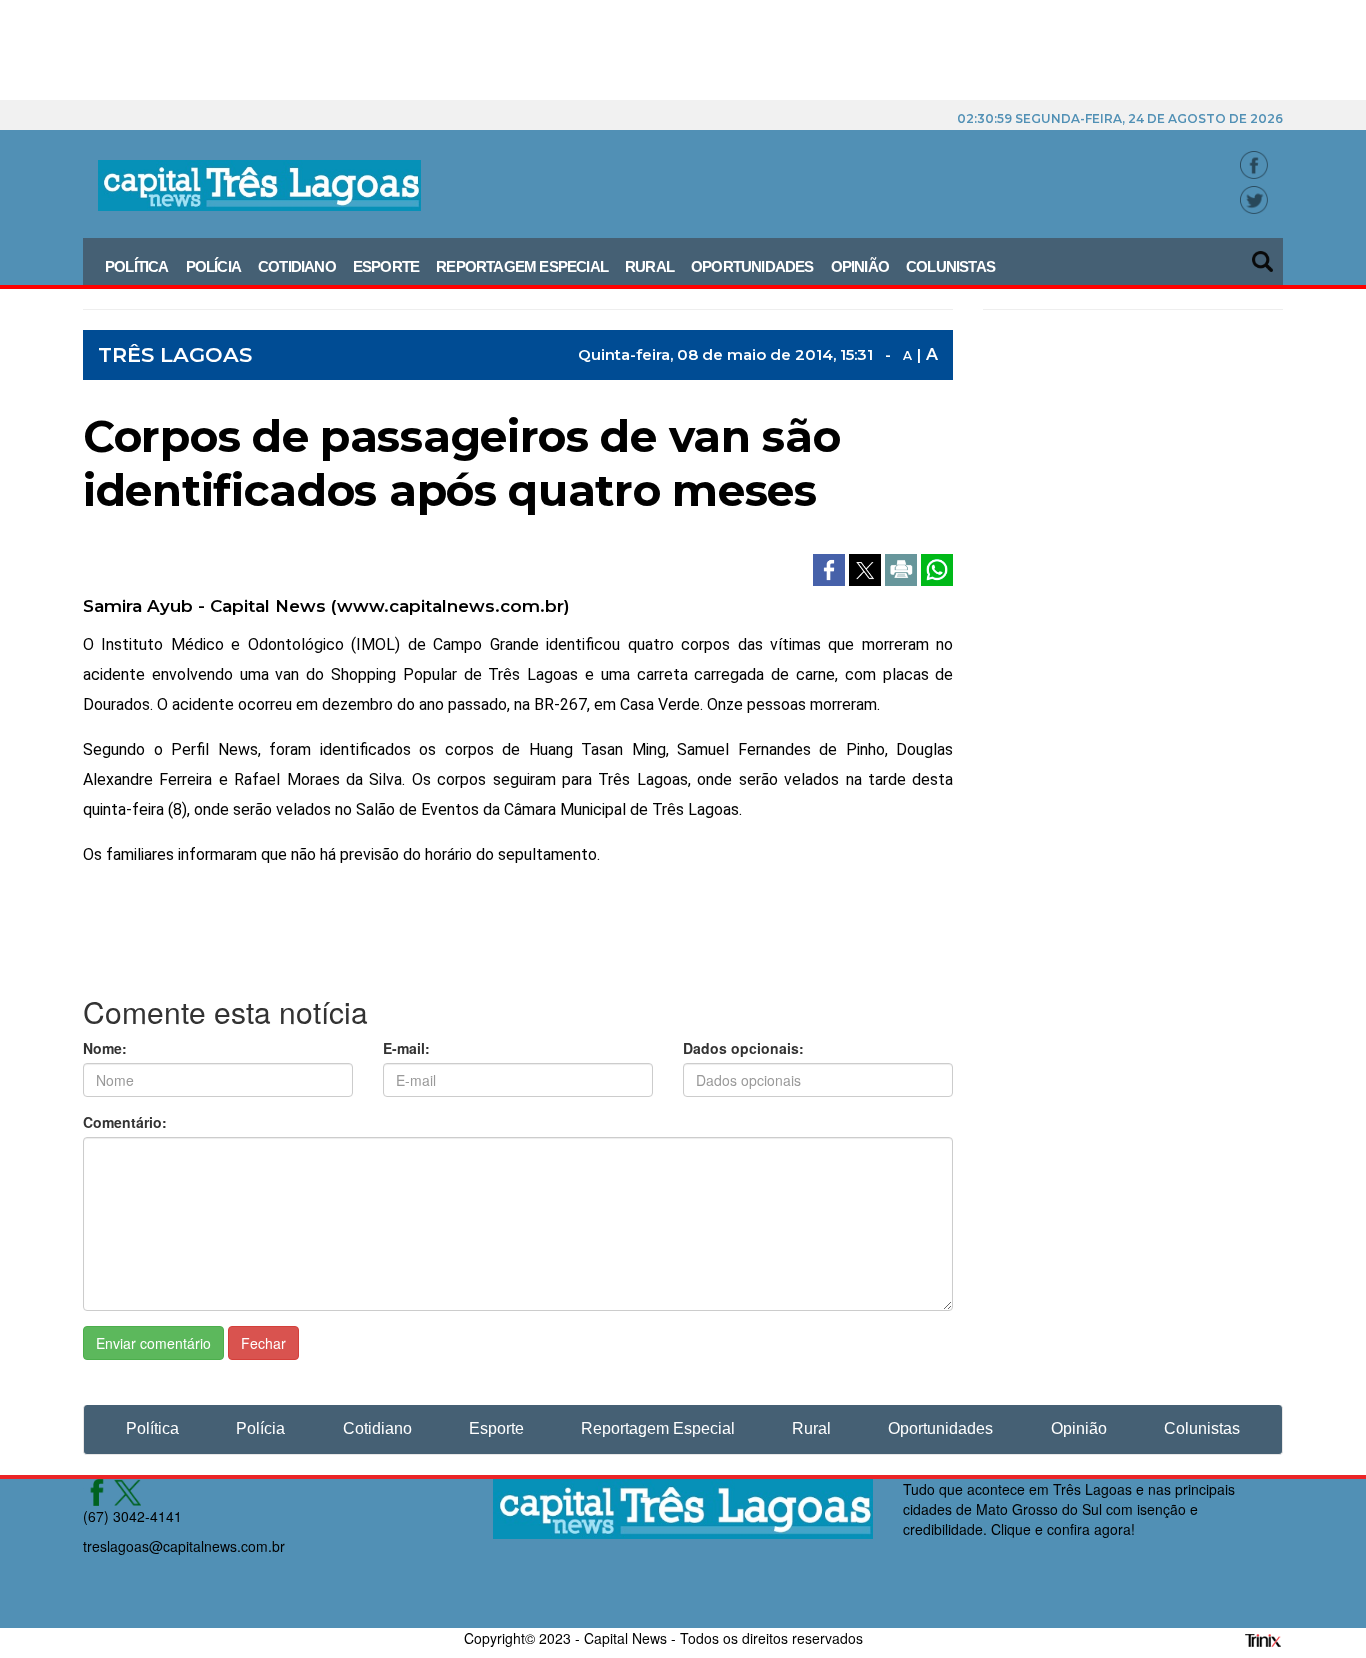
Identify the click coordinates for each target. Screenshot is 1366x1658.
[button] (1264, 255)
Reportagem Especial (522, 266)
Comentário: (125, 1122)
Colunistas (950, 266)
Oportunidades (752, 266)
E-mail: (406, 1048)
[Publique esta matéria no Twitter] (867, 568)
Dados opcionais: (743, 1048)
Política (137, 266)
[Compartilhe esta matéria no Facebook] (831, 568)
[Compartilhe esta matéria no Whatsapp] (937, 568)
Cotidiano (297, 266)
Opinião (860, 266)
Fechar (263, 1343)
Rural (649, 266)
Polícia (213, 266)
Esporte (386, 266)
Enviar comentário (153, 1343)
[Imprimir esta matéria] (903, 568)
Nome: (105, 1048)
